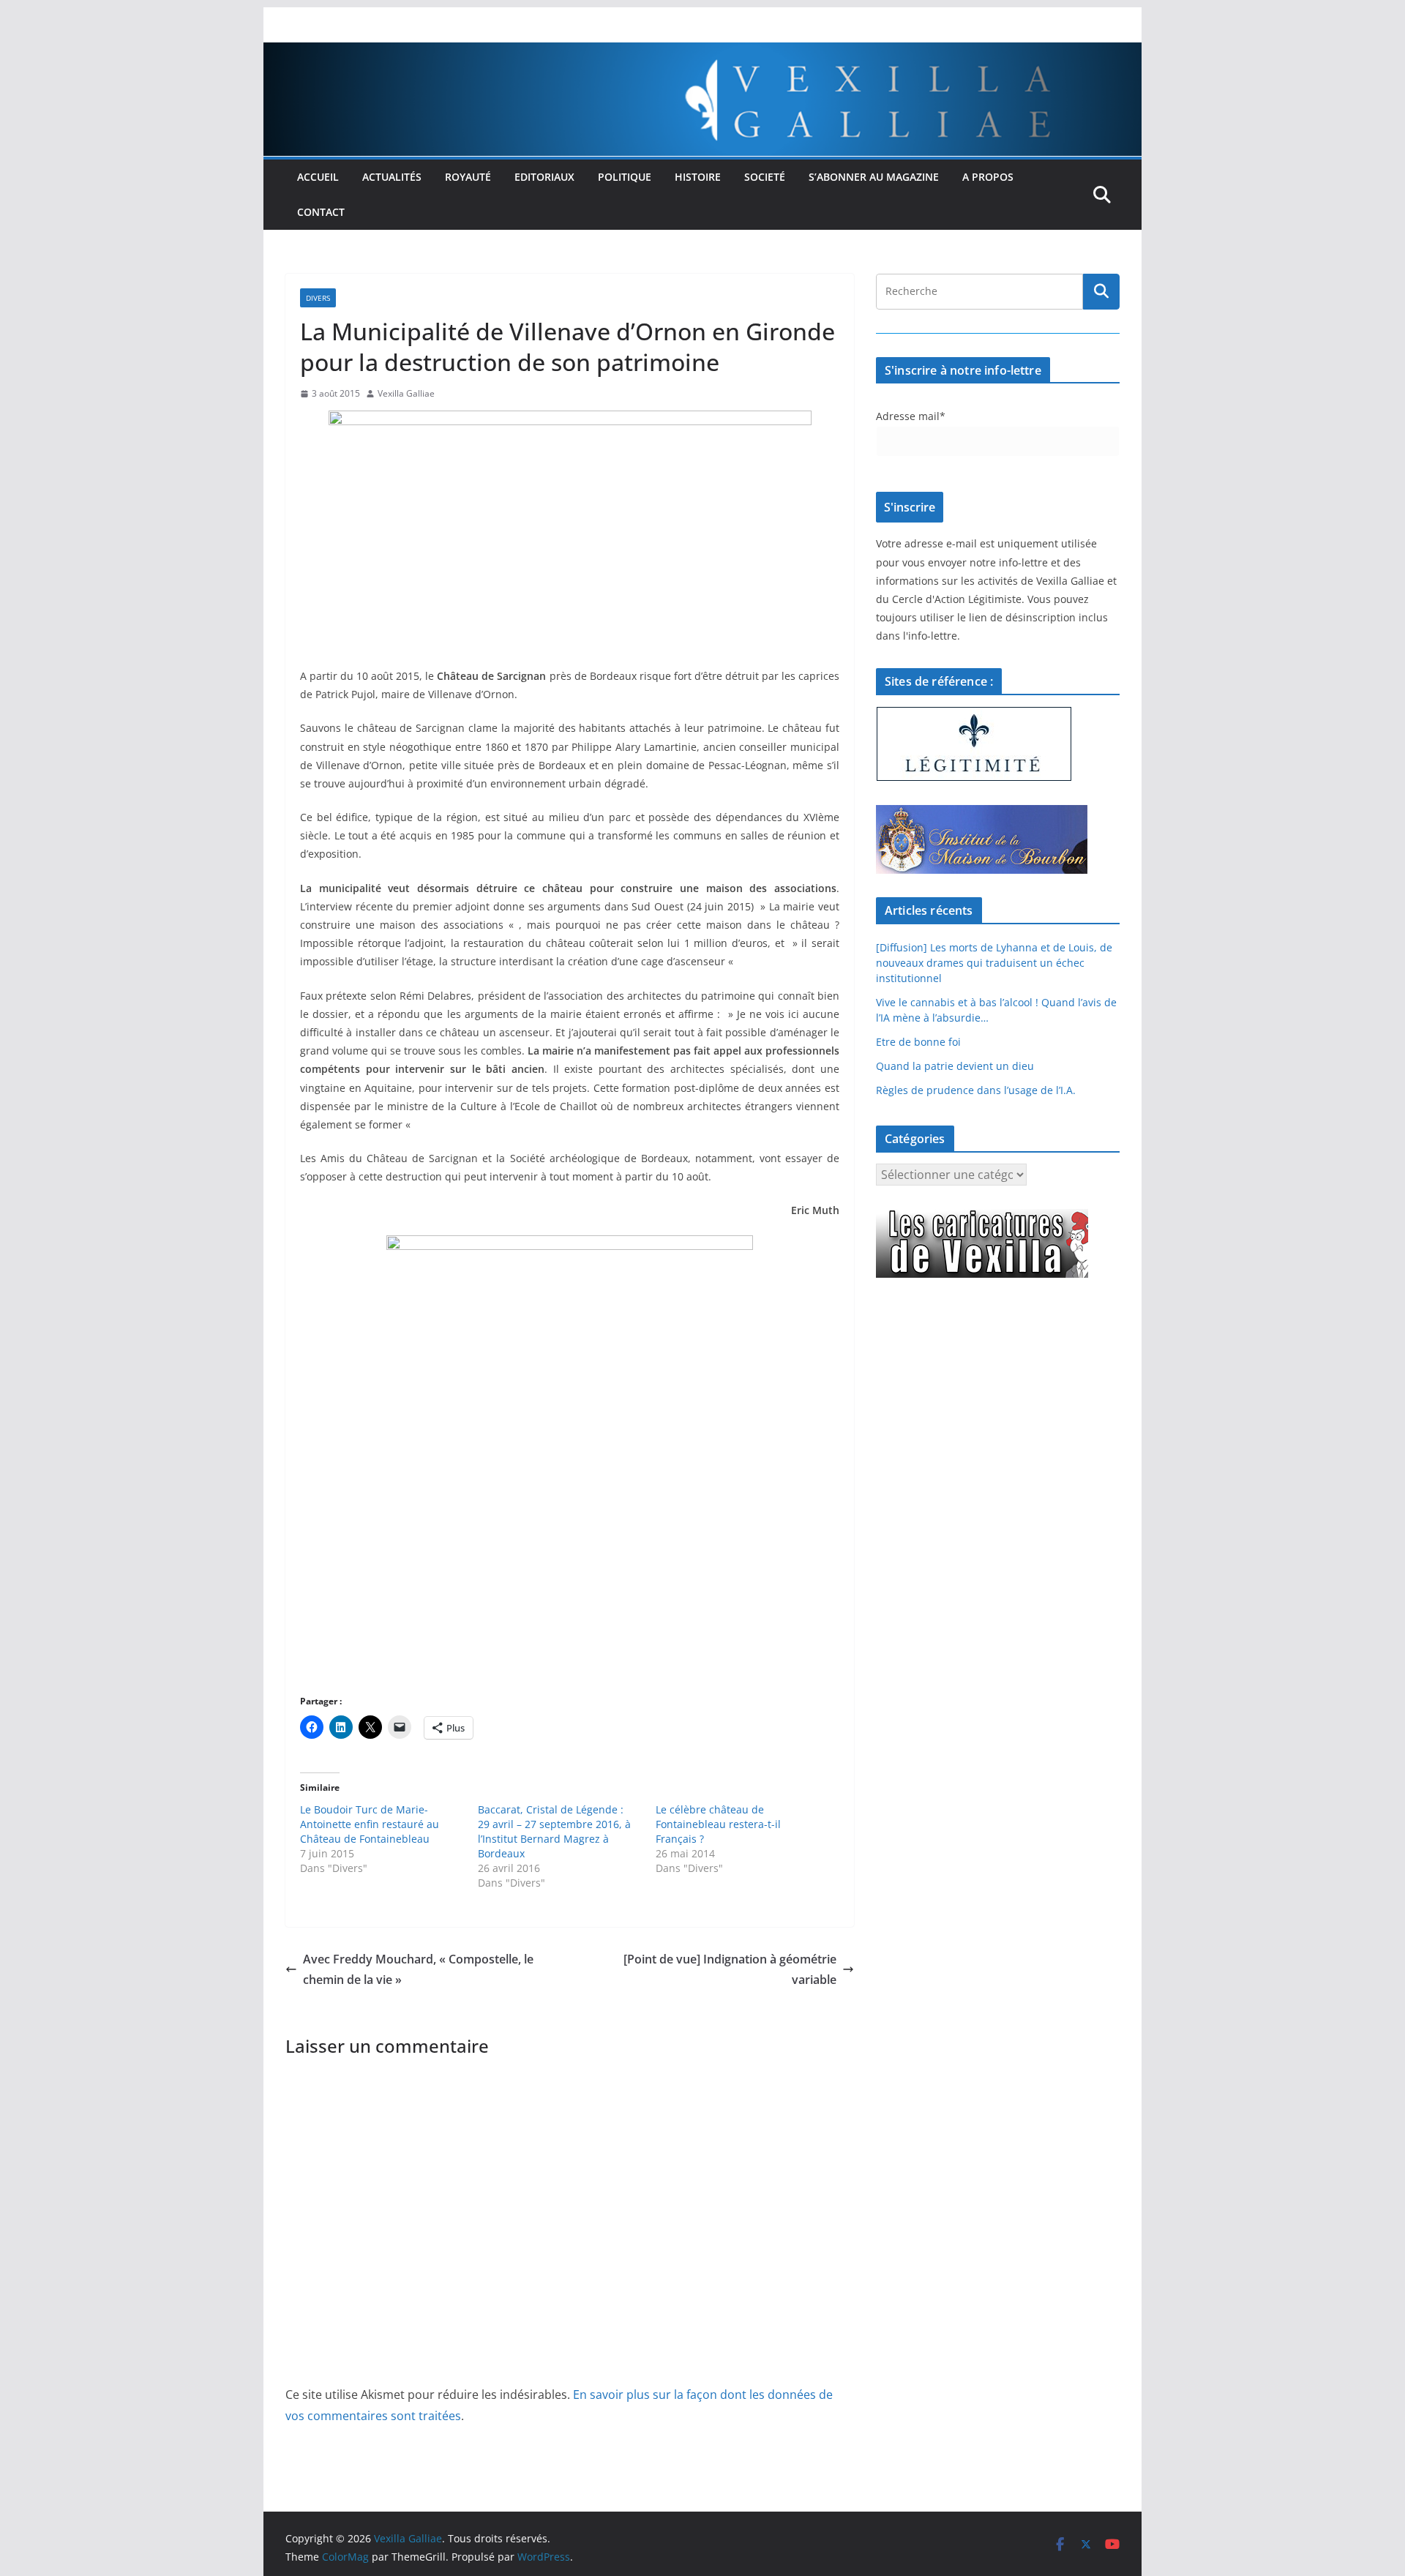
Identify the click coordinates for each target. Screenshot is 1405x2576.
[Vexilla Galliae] (702, 53)
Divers (318, 298)
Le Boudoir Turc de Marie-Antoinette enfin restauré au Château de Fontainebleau (370, 1824)
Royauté (468, 177)
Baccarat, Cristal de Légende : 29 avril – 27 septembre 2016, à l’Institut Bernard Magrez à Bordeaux (554, 1831)
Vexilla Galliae (406, 393)
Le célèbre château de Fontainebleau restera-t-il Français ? (718, 1824)
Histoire (698, 177)
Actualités (392, 177)
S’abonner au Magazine (874, 177)
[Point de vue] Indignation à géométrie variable (730, 1970)
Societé (765, 177)
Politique (625, 177)
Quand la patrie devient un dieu (955, 1066)
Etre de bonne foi (918, 1042)
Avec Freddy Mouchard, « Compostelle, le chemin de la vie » (418, 1970)
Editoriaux (544, 177)
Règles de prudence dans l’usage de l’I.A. (976, 1090)
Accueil (318, 177)
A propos (988, 177)
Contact (321, 212)
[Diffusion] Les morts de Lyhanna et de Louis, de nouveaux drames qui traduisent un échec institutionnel (994, 963)
